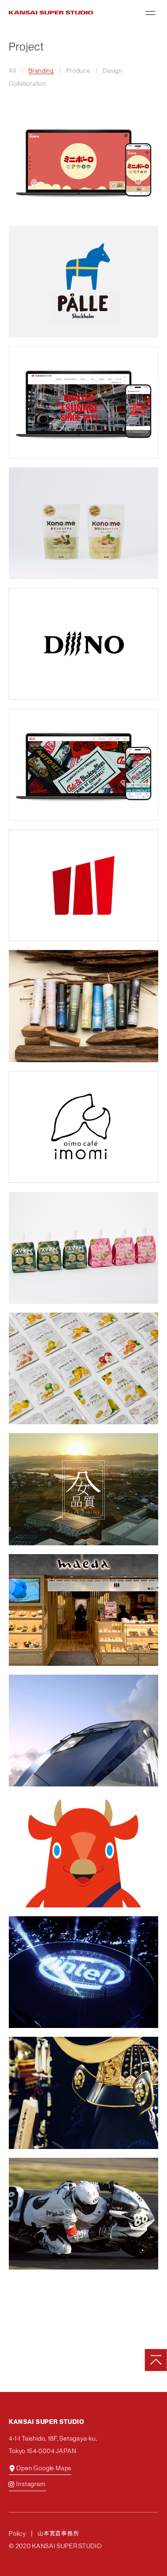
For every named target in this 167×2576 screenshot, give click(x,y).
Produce (78, 71)
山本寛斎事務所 (58, 2534)
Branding (41, 71)
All (12, 71)
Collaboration (28, 84)
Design (112, 71)
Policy (17, 2534)
